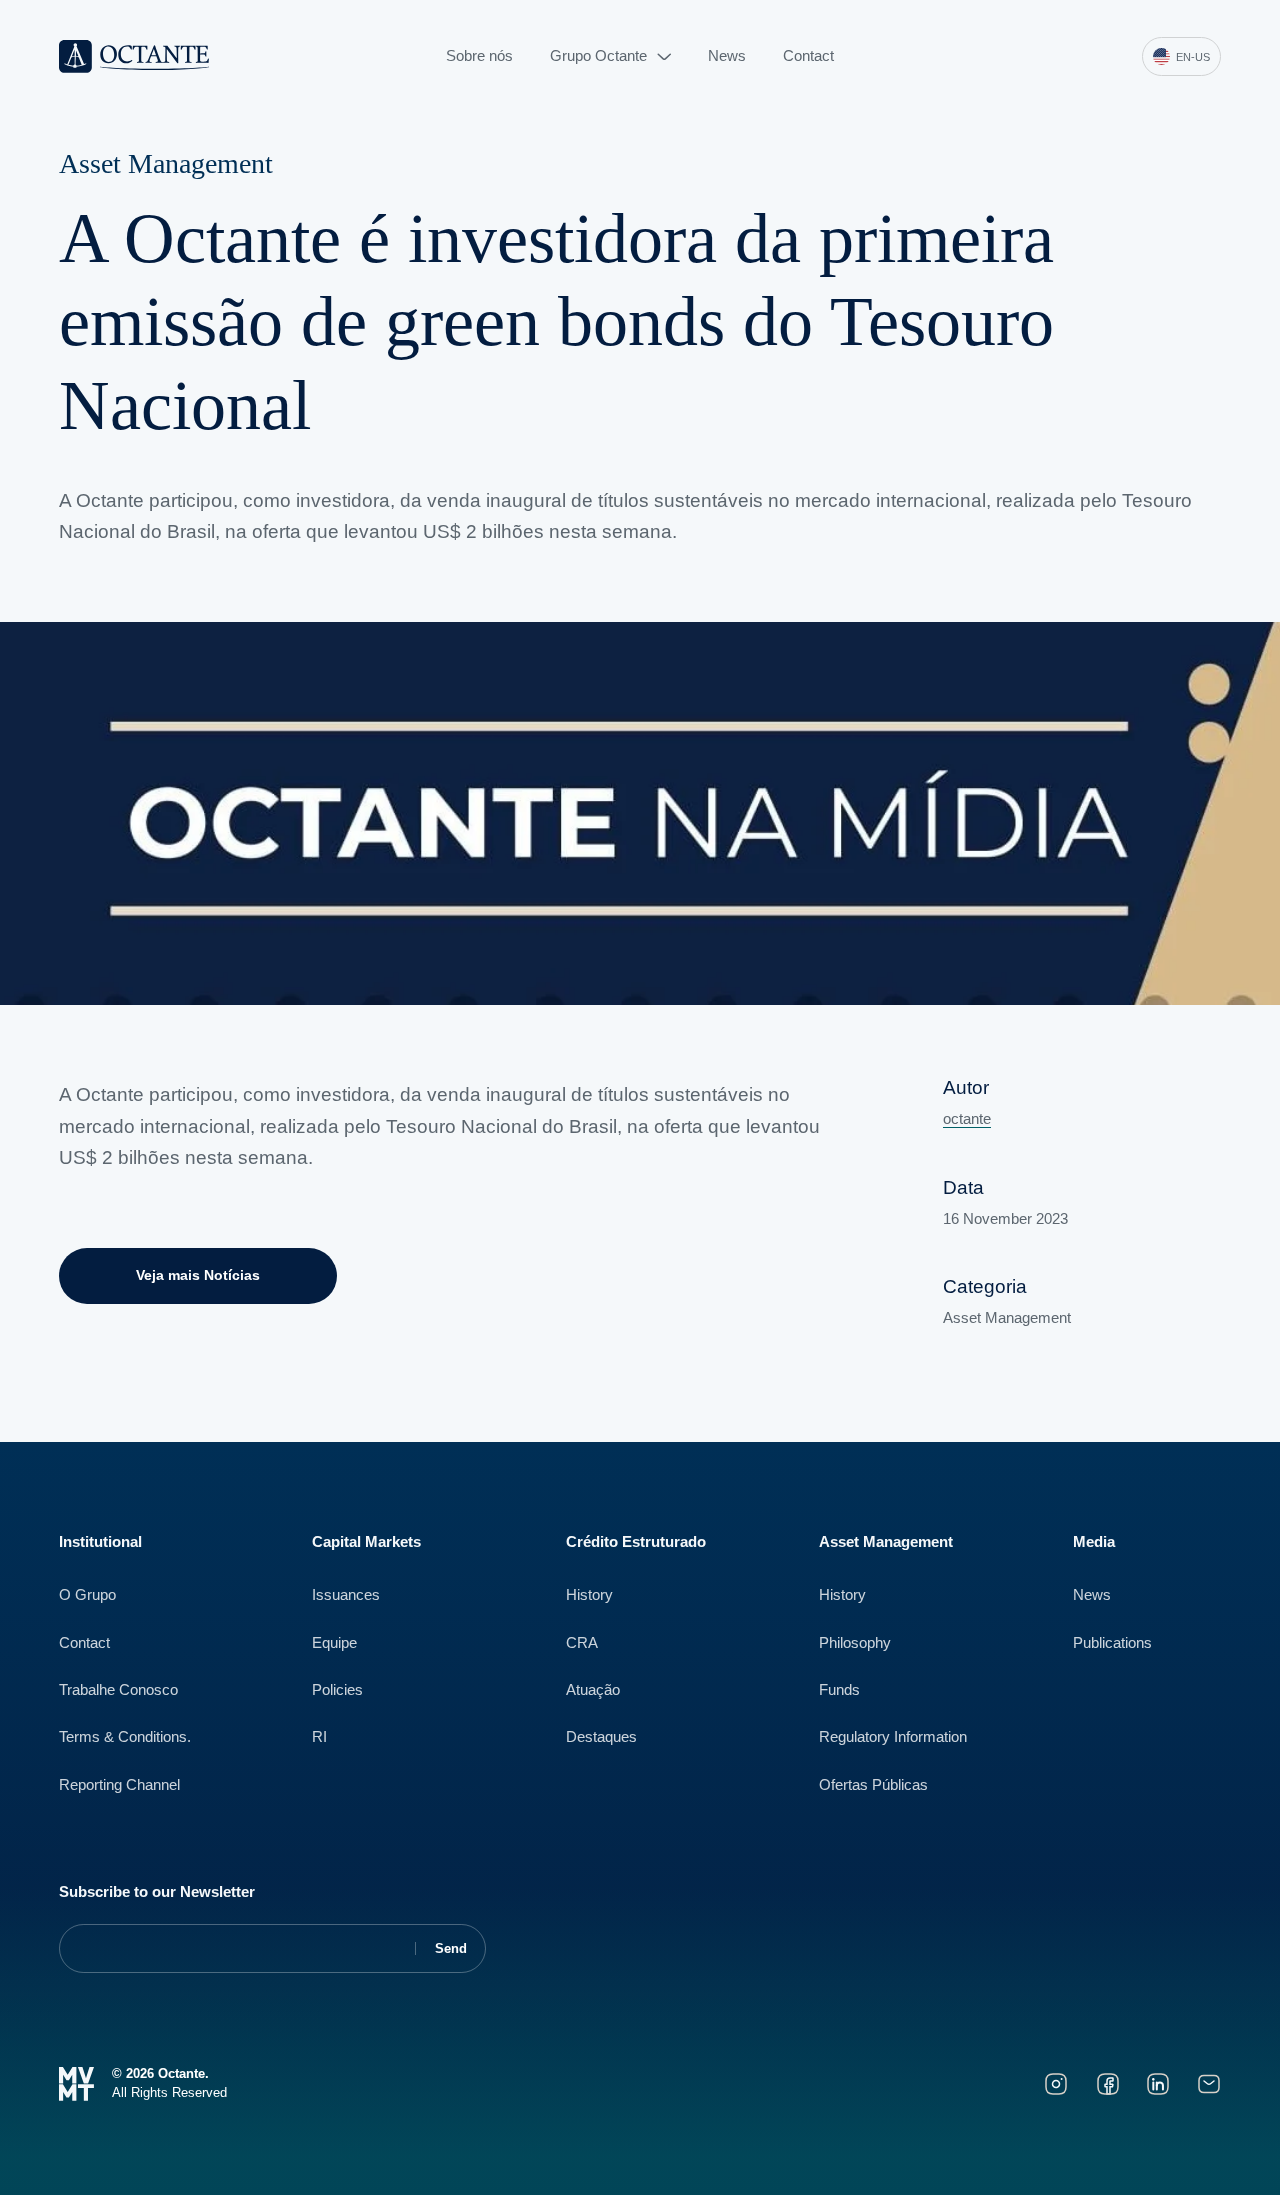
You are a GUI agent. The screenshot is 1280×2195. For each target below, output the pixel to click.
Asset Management (166, 163)
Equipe (334, 1643)
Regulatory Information (893, 1737)
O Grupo (87, 1595)
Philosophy (855, 1643)
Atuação (593, 1690)
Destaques (601, 1737)
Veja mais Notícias (198, 1275)
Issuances (346, 1595)
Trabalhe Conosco (118, 1690)
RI (319, 1737)
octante (967, 1119)
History (589, 1595)
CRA (582, 1643)
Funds (839, 1690)
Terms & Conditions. (125, 1737)
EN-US (1193, 57)
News (727, 56)
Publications (1112, 1643)
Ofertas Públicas (873, 1785)
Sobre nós (479, 56)
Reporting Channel (119, 1785)
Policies (337, 1690)
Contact (808, 56)
